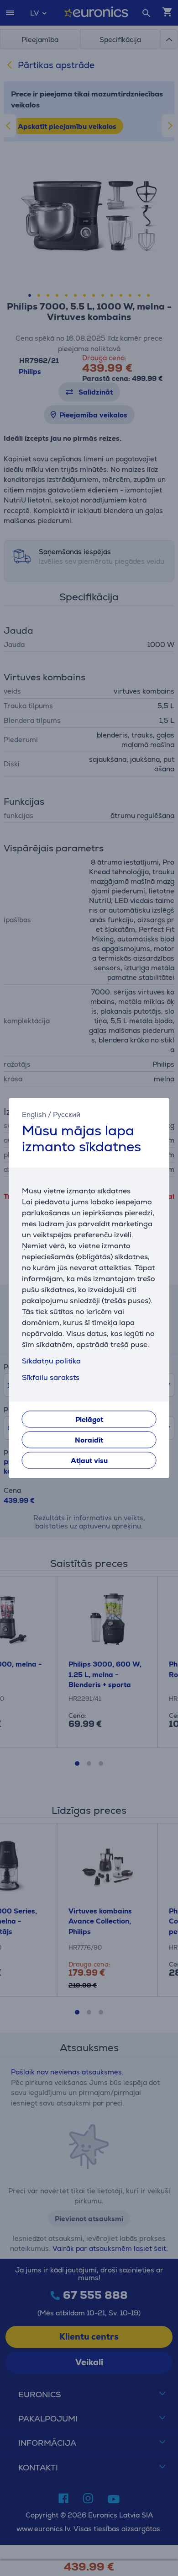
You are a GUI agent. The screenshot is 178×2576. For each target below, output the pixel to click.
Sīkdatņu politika (51, 1361)
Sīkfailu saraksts (51, 1378)
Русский (67, 1114)
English (34, 1114)
